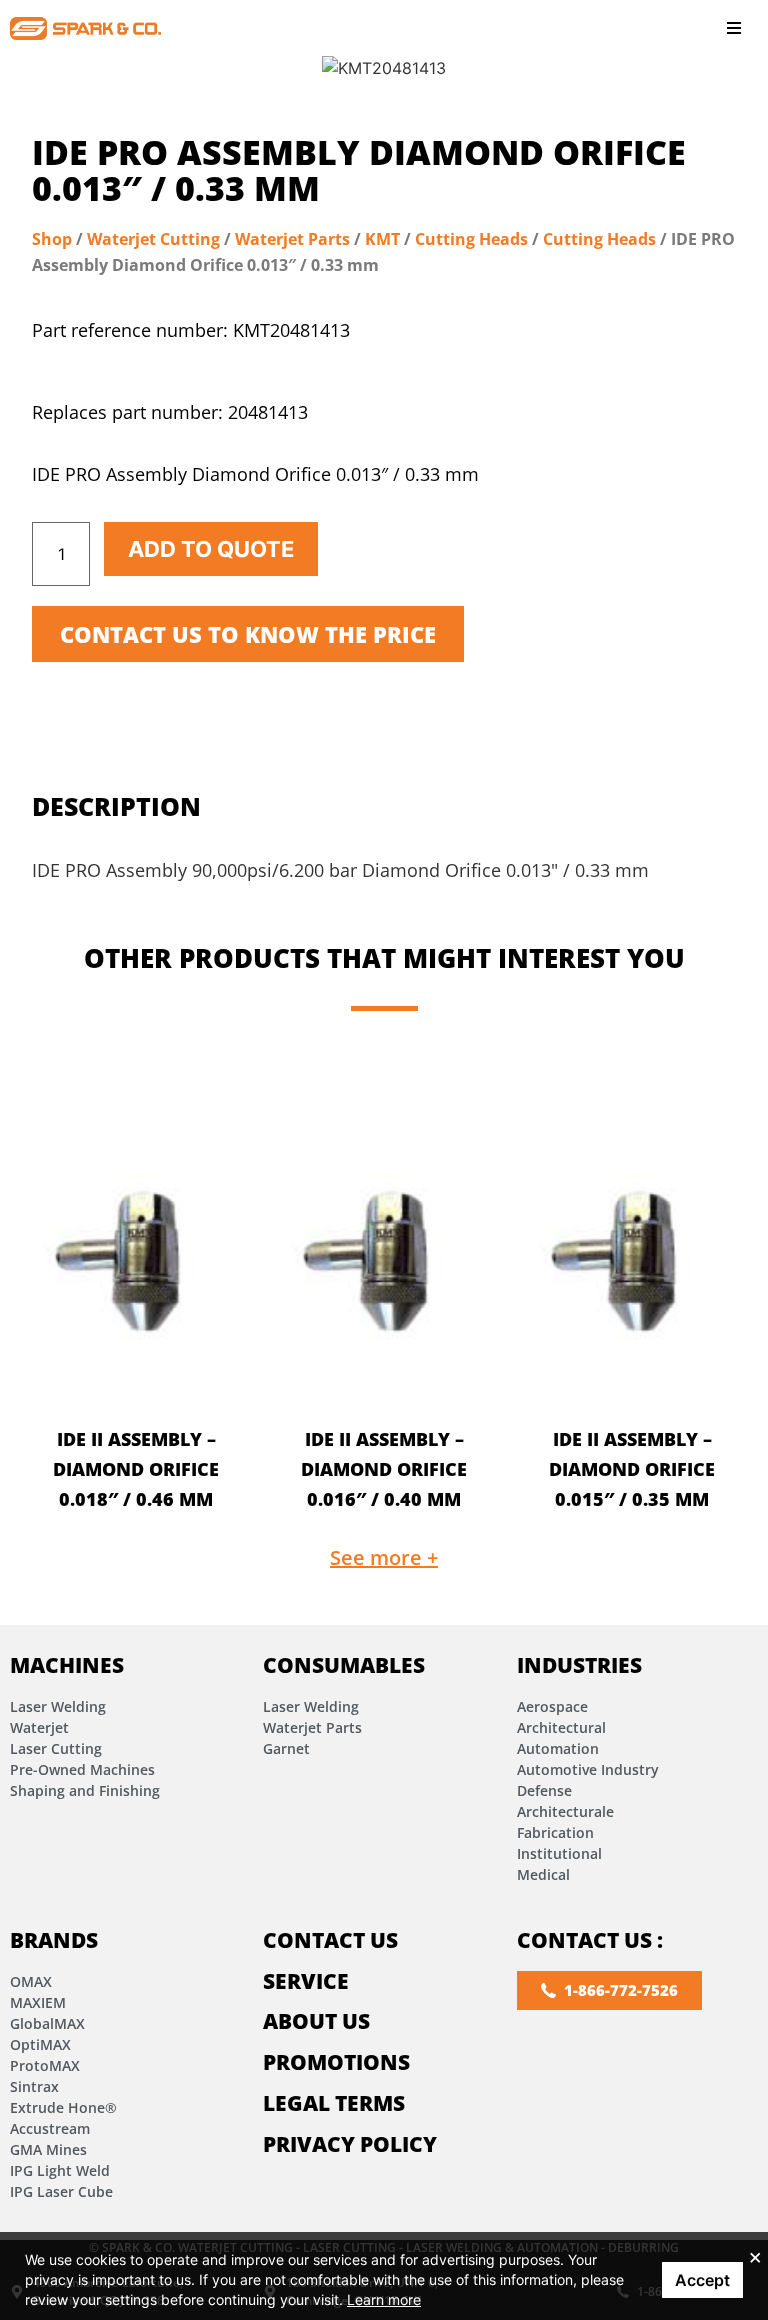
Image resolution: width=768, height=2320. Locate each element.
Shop (52, 239)
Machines (67, 1665)
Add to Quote (211, 549)
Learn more (384, 2299)
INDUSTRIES (579, 1665)
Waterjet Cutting (153, 239)
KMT (382, 239)
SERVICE (306, 1981)
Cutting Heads (471, 239)
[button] (734, 28)
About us (316, 2021)
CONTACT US (330, 1940)
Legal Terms (334, 2103)
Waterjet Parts (292, 239)
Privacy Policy (350, 2144)
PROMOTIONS (336, 2062)
